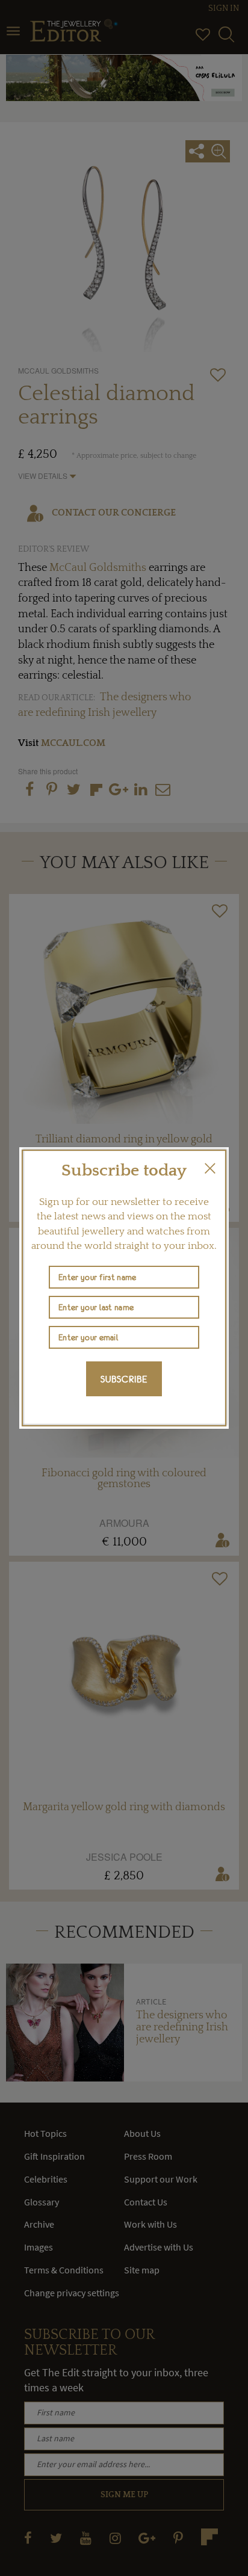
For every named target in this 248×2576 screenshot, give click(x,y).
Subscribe (124, 1379)
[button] (210, 1168)
